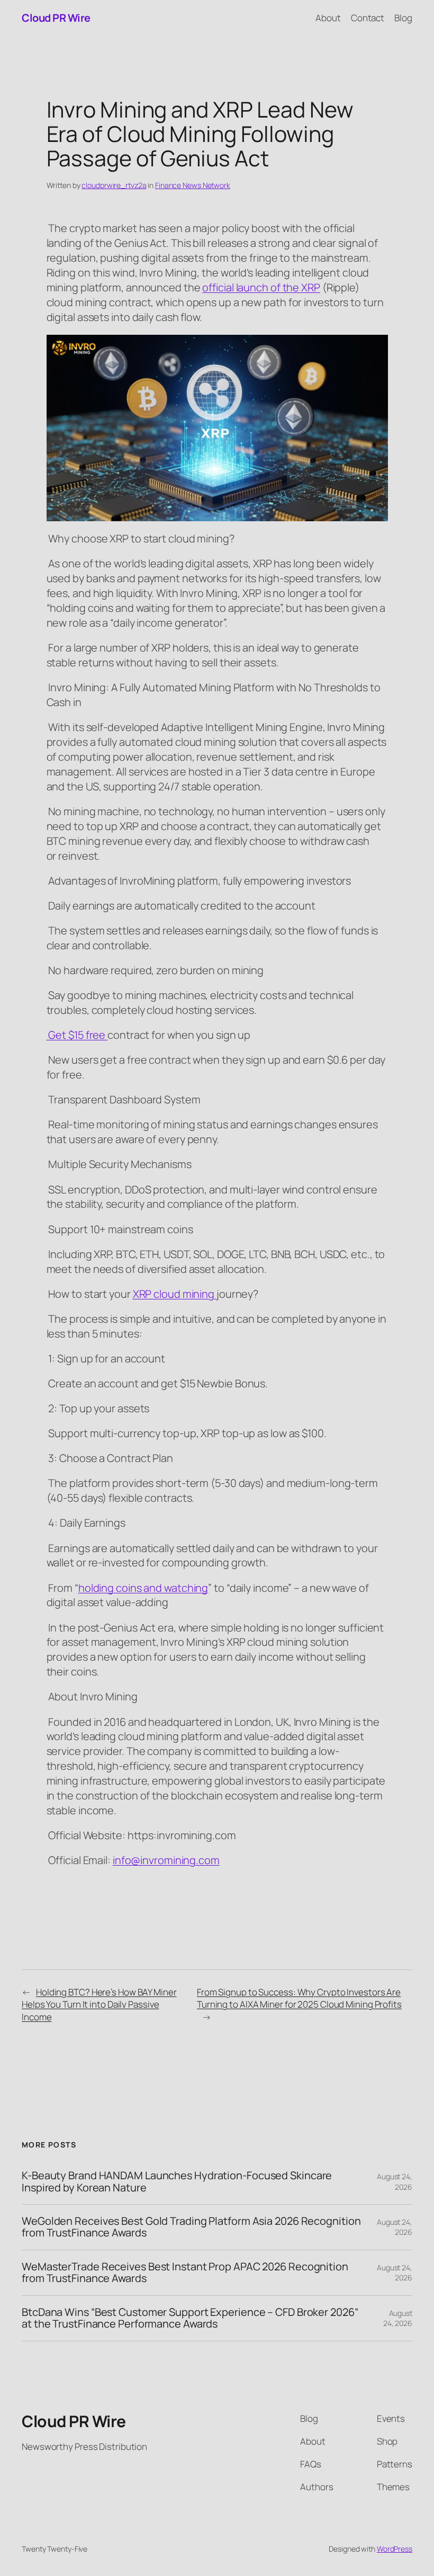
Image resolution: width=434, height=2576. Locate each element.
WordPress (395, 2549)
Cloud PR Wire (56, 18)
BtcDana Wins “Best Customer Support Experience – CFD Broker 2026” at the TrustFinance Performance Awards (190, 2318)
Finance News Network (193, 185)
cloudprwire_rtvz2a (114, 185)
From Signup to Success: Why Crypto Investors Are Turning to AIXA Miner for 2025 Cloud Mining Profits (299, 1998)
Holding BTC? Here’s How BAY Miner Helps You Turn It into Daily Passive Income (99, 2005)
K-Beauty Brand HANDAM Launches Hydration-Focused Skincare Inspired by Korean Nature (177, 2182)
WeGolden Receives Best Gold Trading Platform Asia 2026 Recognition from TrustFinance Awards (191, 2227)
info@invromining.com (166, 1860)
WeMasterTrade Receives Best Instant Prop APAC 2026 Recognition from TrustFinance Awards (185, 2273)
